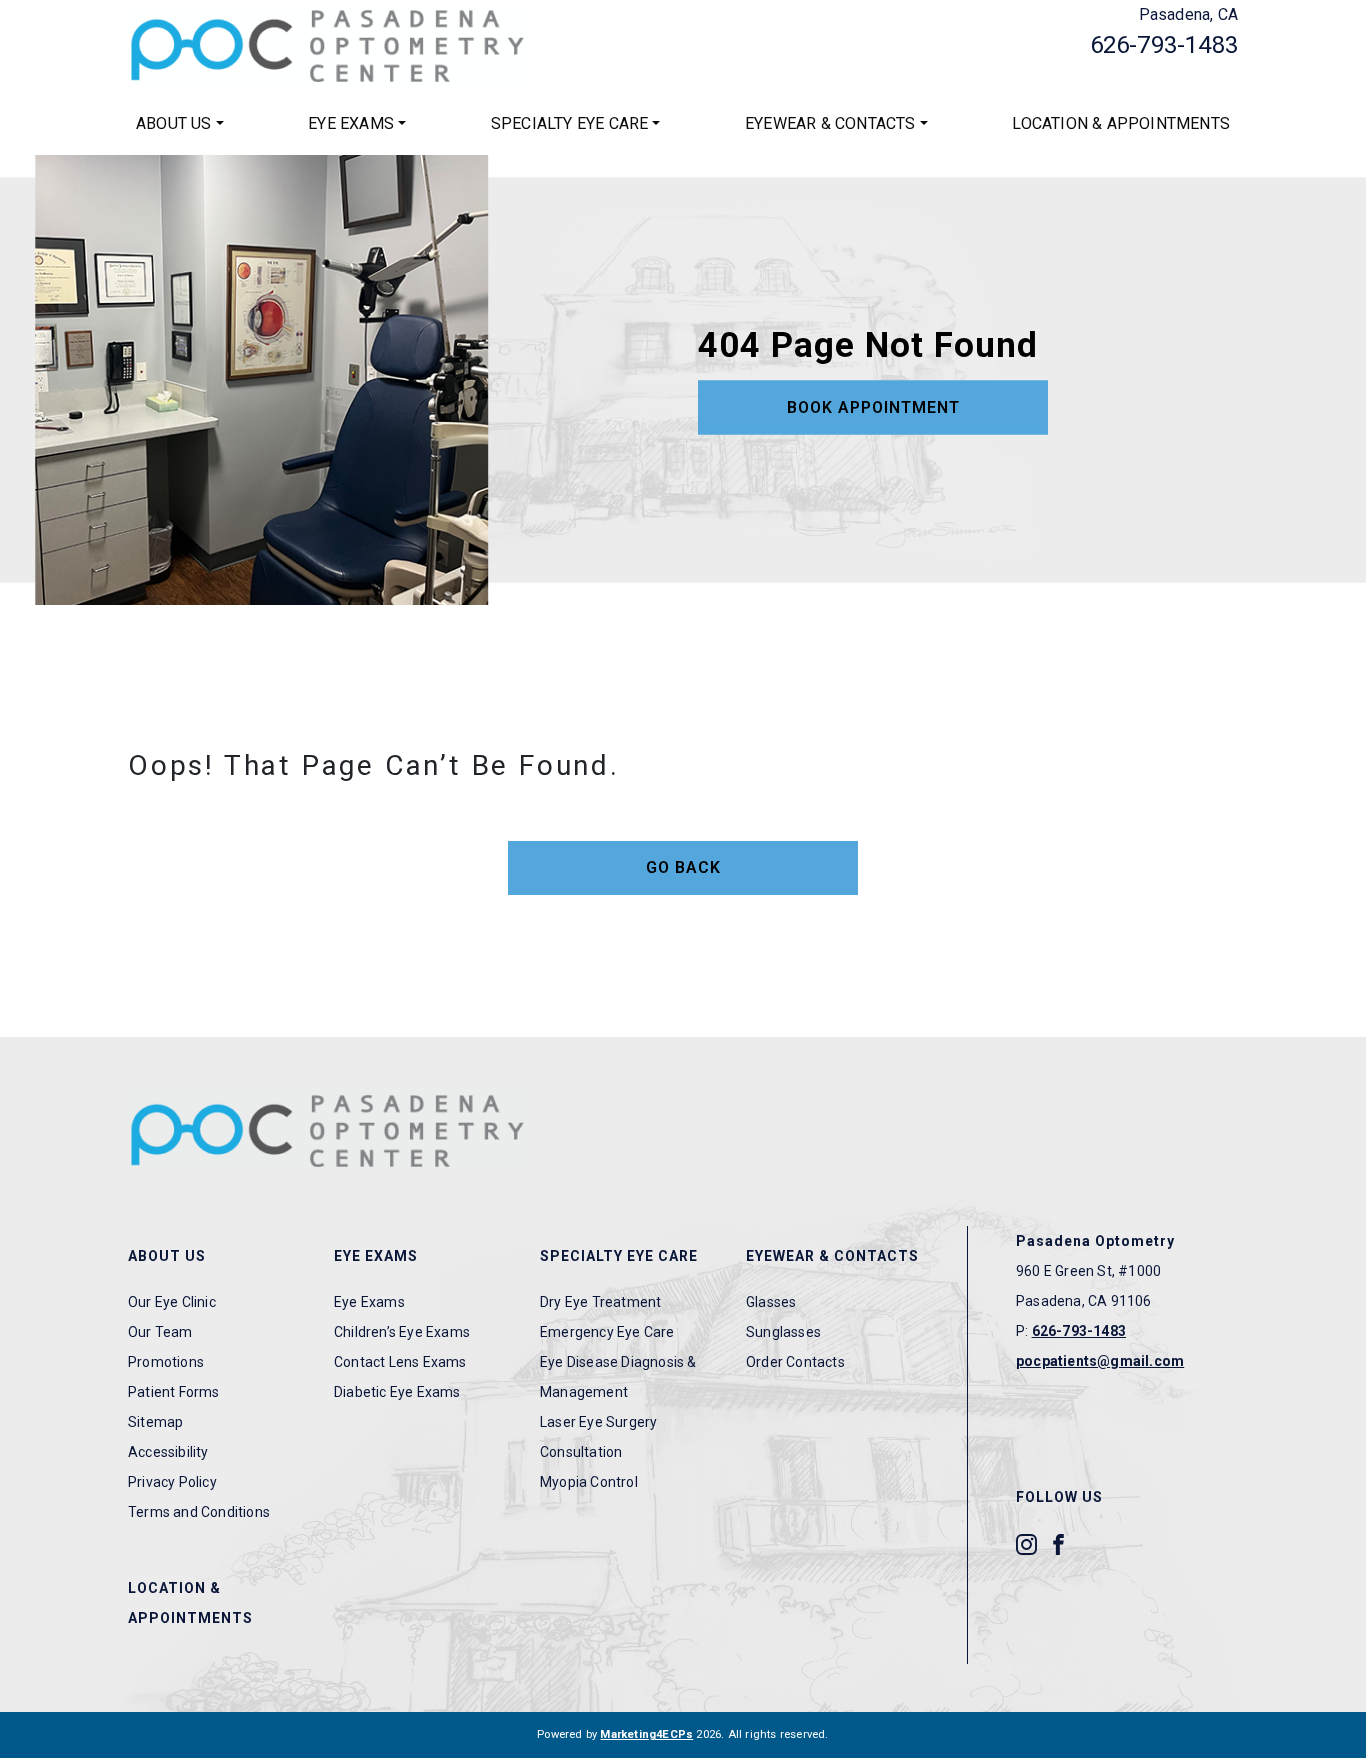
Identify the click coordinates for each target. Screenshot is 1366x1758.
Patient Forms (174, 1392)
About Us (174, 123)
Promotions (166, 1362)
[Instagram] (1026, 1543)
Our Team (160, 1332)
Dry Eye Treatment (600, 1302)
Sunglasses (783, 1332)
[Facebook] (1058, 1543)
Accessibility (168, 1452)
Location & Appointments (1121, 123)
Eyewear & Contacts (830, 123)
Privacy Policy (172, 1482)
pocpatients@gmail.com (1100, 1361)
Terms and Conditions (199, 1512)
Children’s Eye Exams (402, 1332)
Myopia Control (589, 1482)
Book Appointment (873, 407)
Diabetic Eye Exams (397, 1392)
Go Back (683, 867)
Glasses (771, 1302)
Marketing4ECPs (646, 1734)
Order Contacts (795, 1362)
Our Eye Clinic (172, 1302)
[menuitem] (180, 124)
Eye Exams (351, 123)
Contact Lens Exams (400, 1362)
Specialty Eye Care (570, 123)
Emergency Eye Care (607, 1332)
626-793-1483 (1164, 45)
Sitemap (155, 1422)
